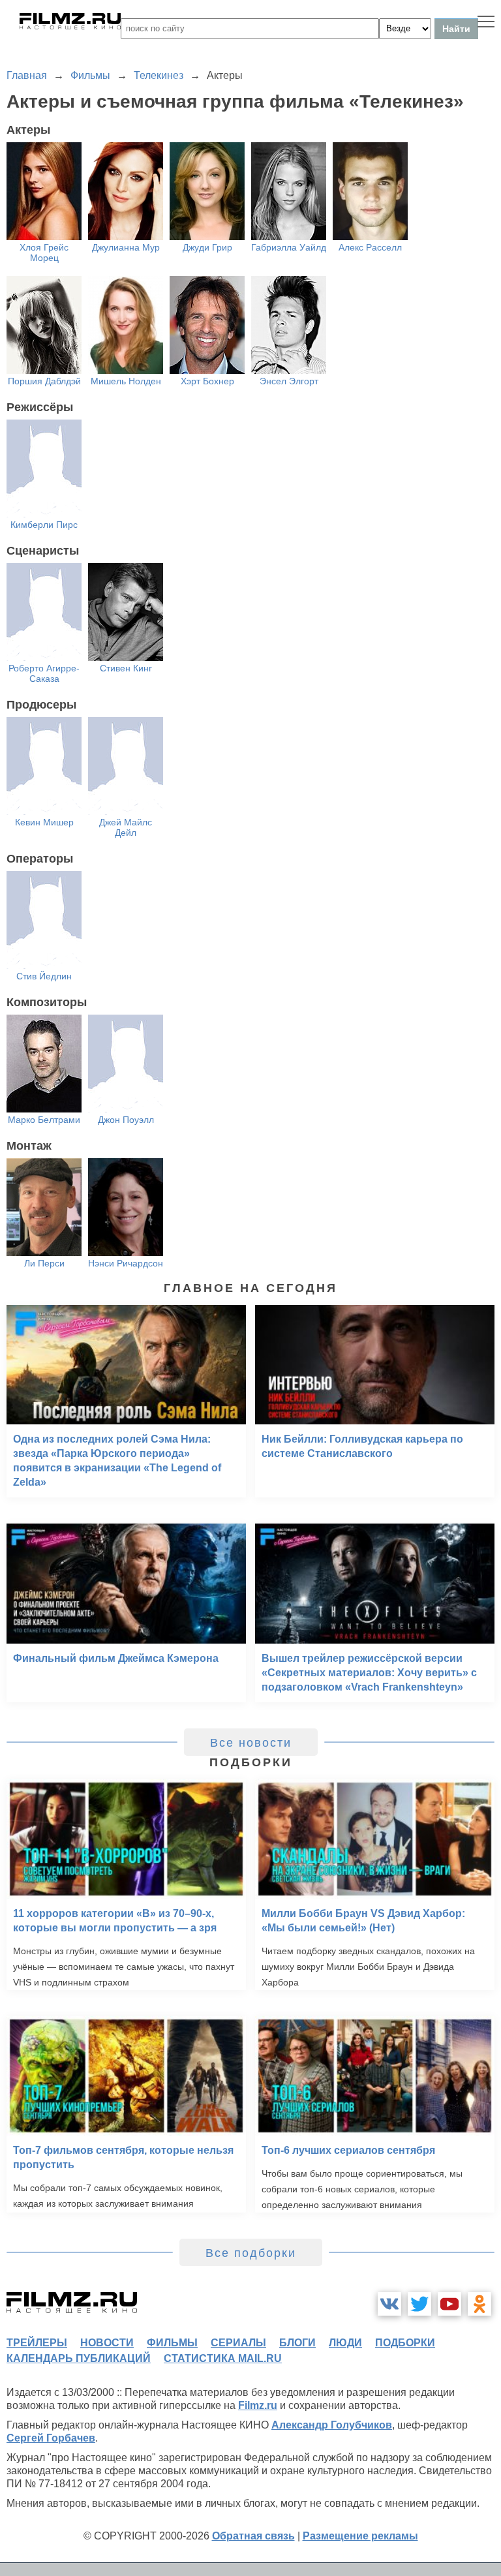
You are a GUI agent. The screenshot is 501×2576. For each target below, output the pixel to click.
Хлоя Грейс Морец (44, 253)
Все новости (251, 1743)
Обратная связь (253, 2536)
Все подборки (251, 2253)
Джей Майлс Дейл (126, 827)
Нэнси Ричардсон (126, 1263)
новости (107, 2343)
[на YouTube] (449, 2304)
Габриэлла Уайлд (289, 247)
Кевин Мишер (44, 822)
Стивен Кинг (126, 668)
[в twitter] (419, 2304)
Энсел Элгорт (289, 381)
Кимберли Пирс (44, 525)
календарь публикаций (79, 2358)
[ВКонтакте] (389, 2304)
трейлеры (37, 2343)
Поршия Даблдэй (44, 381)
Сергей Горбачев (51, 2438)
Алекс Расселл (370, 247)
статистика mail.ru (223, 2358)
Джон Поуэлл (126, 1120)
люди (345, 2343)
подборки (405, 2343)
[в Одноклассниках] (479, 2304)
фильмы (172, 2343)
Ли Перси (44, 1263)
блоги (297, 2343)
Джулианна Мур (126, 247)
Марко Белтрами (44, 1120)
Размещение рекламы (360, 2536)
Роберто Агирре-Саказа (44, 673)
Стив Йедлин (44, 976)
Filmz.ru (258, 2405)
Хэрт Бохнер (207, 381)
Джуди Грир (207, 247)
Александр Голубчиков (332, 2425)
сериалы (238, 2343)
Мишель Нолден (126, 381)
